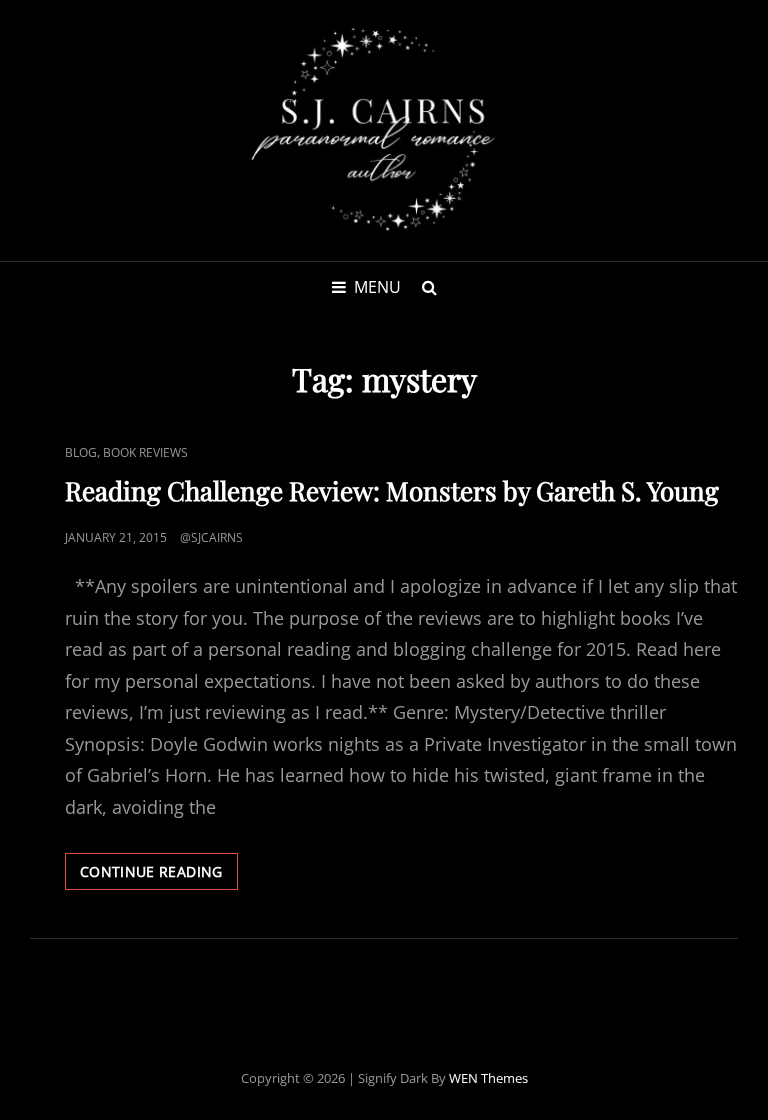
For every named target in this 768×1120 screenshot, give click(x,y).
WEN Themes (488, 1078)
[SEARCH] (429, 287)
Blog (81, 452)
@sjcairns (211, 537)
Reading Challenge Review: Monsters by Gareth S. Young (392, 490)
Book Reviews (145, 452)
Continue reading (159, 875)
